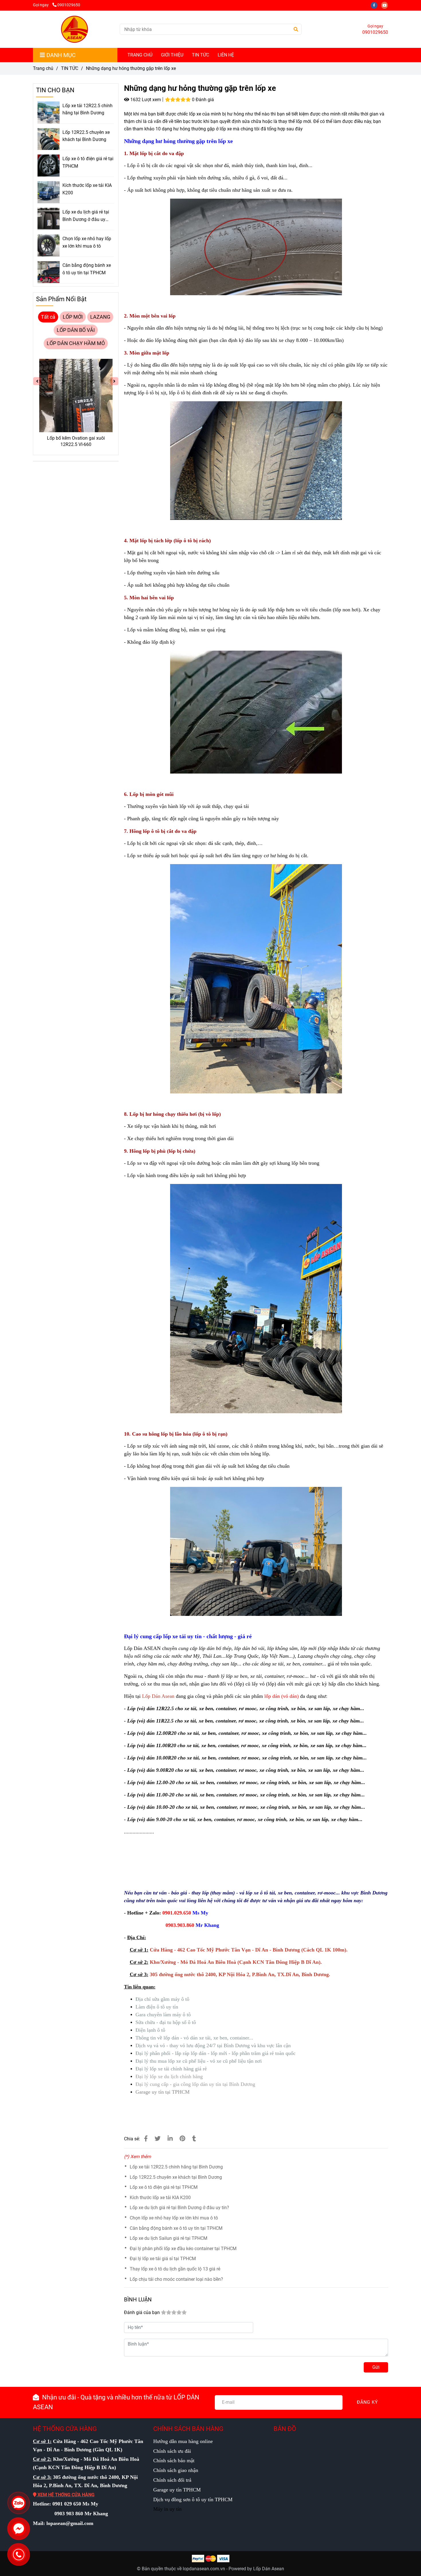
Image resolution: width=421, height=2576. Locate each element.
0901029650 (69, 5)
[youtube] (386, 5)
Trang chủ (43, 68)
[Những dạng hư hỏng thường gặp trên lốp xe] (74, 29)
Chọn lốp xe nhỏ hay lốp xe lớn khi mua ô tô (174, 2218)
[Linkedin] (170, 2139)
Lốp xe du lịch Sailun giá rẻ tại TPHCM (169, 2238)
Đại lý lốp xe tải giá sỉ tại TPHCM (163, 2259)
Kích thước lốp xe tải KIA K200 (160, 2198)
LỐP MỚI (73, 317)
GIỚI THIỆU (172, 55)
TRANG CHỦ (140, 55)
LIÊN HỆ (226, 55)
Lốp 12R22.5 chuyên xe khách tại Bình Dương (176, 2177)
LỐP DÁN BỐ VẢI (76, 330)
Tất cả (48, 317)
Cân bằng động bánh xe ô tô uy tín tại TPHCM (176, 2228)
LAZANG (100, 317)
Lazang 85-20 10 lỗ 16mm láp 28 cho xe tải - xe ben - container (76, 441)
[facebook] (376, 5)
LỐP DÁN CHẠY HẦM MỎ (76, 343)
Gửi (376, 2367)
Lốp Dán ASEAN (142, 1648)
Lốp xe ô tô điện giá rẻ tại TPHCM (164, 2187)
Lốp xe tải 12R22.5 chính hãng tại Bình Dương (176, 2167)
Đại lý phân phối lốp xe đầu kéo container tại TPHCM (183, 2249)
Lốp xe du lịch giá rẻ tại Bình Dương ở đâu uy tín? (179, 2208)
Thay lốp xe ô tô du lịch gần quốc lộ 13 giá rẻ (175, 2269)
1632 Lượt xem (145, 100)
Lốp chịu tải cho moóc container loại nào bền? (176, 2279)
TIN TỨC (200, 55)
